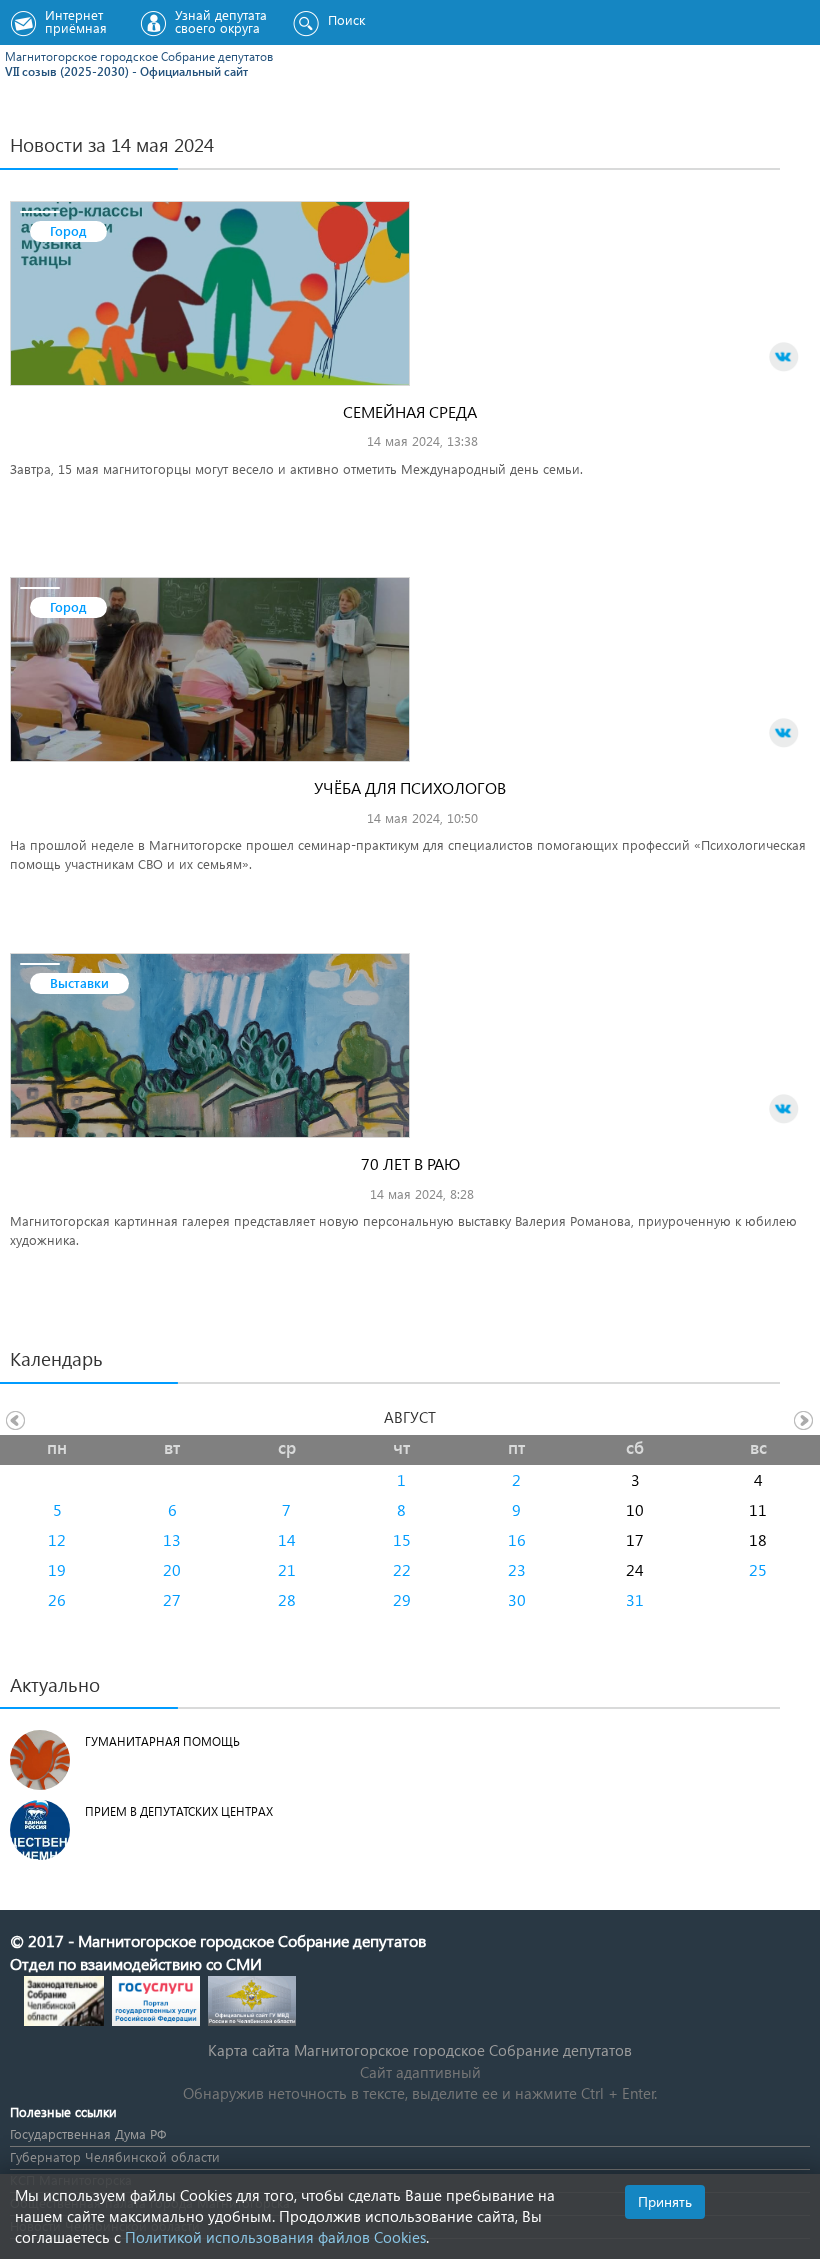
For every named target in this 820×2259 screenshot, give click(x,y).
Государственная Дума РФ (88, 2133)
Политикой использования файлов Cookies (275, 2237)
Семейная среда (410, 411)
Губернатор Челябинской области (115, 2156)
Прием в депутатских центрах (179, 1811)
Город (68, 230)
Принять (665, 2201)
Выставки (79, 982)
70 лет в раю (410, 1163)
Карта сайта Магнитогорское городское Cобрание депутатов (420, 2050)
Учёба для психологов (410, 787)
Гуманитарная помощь (162, 1741)
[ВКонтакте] (784, 357)
